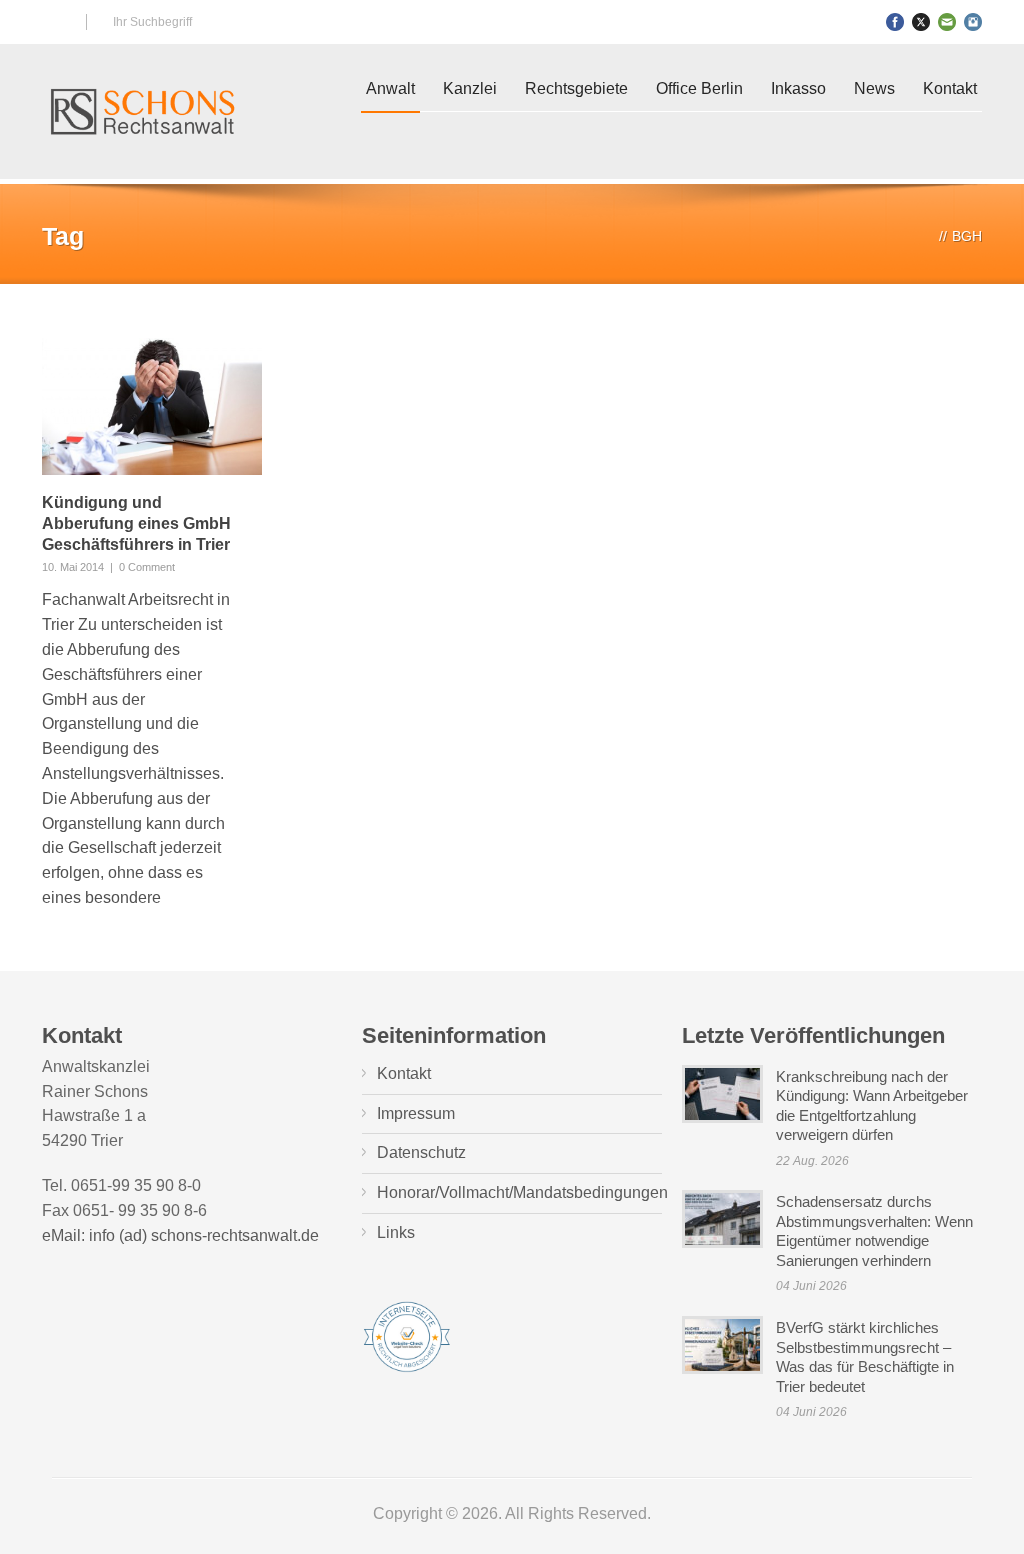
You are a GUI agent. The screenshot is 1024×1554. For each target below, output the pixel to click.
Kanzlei (470, 88)
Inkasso (798, 88)
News (874, 88)
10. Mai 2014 (73, 567)
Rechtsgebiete (576, 88)
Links (396, 1232)
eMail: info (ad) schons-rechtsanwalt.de (180, 1235)
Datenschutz (421, 1152)
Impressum (416, 1113)
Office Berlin (699, 88)
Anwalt (390, 88)
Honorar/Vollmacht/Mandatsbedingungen (522, 1192)
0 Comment (147, 567)
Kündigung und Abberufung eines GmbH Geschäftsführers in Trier (136, 523)
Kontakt (950, 88)
